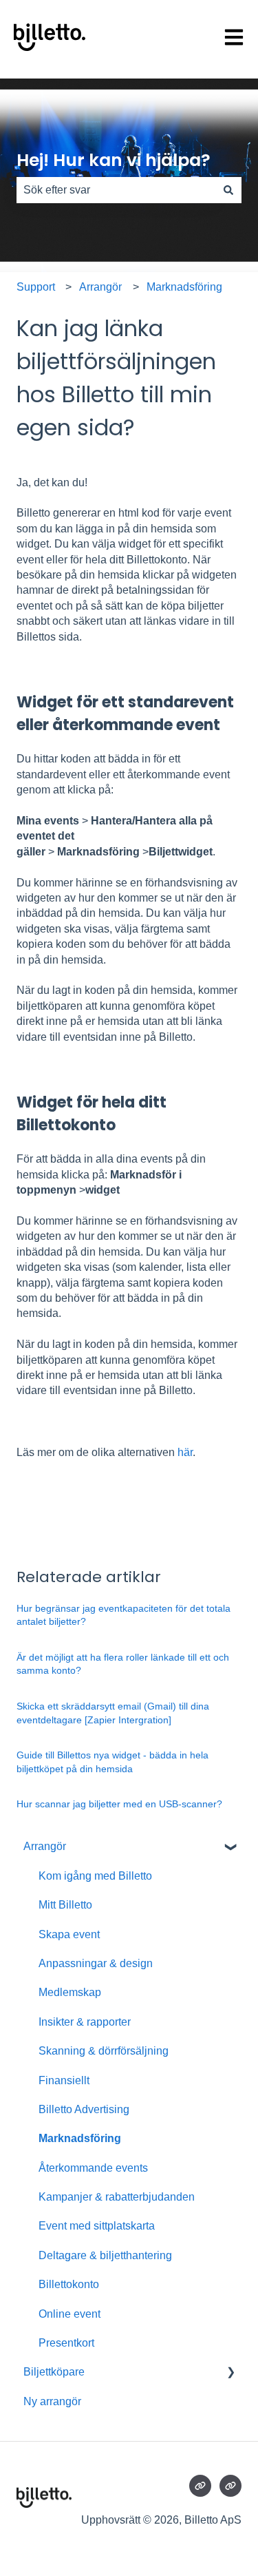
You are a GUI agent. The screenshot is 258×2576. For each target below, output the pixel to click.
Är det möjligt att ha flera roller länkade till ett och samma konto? (123, 1664)
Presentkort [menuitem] (66, 2343)
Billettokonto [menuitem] (69, 2284)
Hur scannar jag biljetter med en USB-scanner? (119, 1804)
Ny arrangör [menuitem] (52, 2401)
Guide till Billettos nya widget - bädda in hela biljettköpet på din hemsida (112, 1762)
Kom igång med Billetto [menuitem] (95, 1876)
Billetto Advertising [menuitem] (84, 2109)
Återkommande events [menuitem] (93, 2168)
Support (36, 287)
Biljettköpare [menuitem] (54, 2372)
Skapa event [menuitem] (69, 1934)
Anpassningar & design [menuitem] (96, 1963)
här (185, 1452)
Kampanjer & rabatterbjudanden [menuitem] (117, 2197)
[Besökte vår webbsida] (200, 2486)
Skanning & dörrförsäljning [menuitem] (104, 2051)
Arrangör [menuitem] (45, 1846)
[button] (230, 1848)
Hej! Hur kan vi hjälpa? (114, 160)
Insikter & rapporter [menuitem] (85, 2022)
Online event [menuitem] (69, 2314)
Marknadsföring (184, 287)
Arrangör (100, 287)
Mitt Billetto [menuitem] (65, 1905)
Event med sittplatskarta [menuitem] (97, 2226)
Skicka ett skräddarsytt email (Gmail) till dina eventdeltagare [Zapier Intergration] (113, 1713)
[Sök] (228, 190)
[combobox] (116, 190)
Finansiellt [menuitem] (64, 2080)
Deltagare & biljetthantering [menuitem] (105, 2255)
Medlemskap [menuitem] (70, 1992)
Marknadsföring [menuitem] (80, 2138)
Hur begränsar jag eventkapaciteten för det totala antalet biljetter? (123, 1615)
